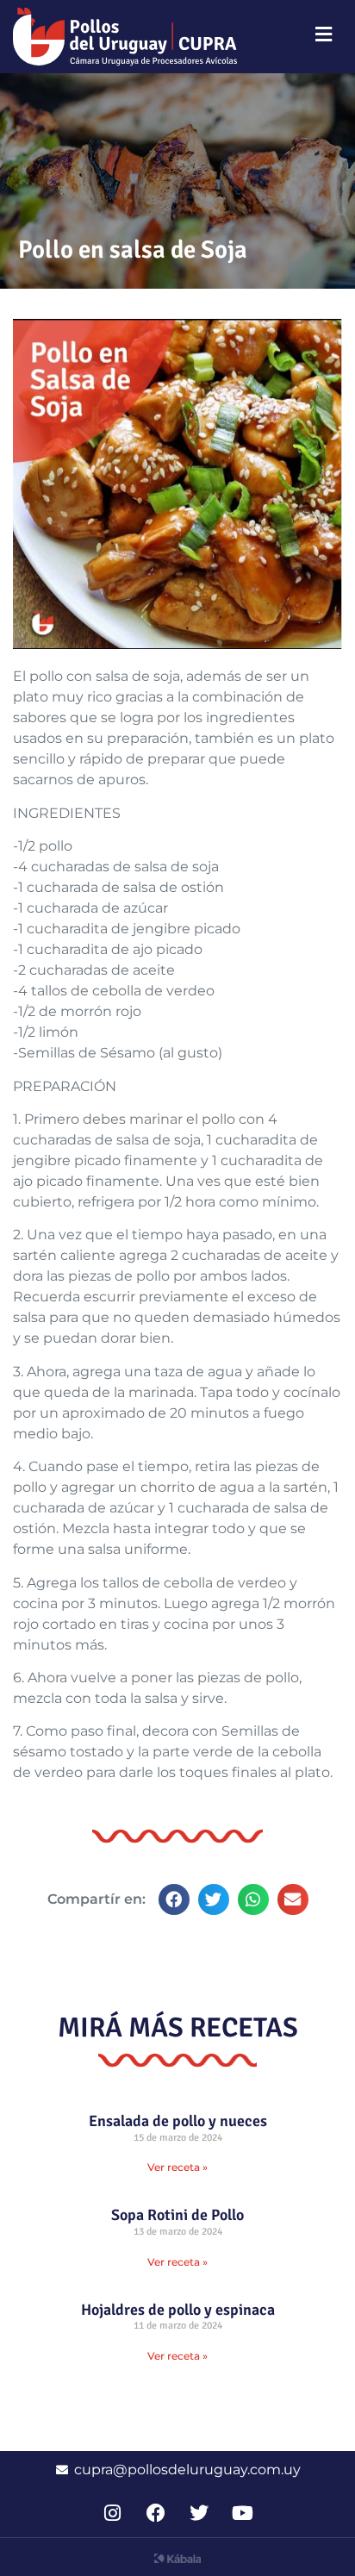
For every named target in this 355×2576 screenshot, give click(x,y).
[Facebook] (156, 2513)
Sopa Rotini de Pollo (177, 2215)
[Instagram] (112, 2513)
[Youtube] (243, 2513)
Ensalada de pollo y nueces (178, 2121)
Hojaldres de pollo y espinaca (178, 2310)
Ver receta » (177, 2167)
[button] (174, 1899)
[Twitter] (199, 2513)
